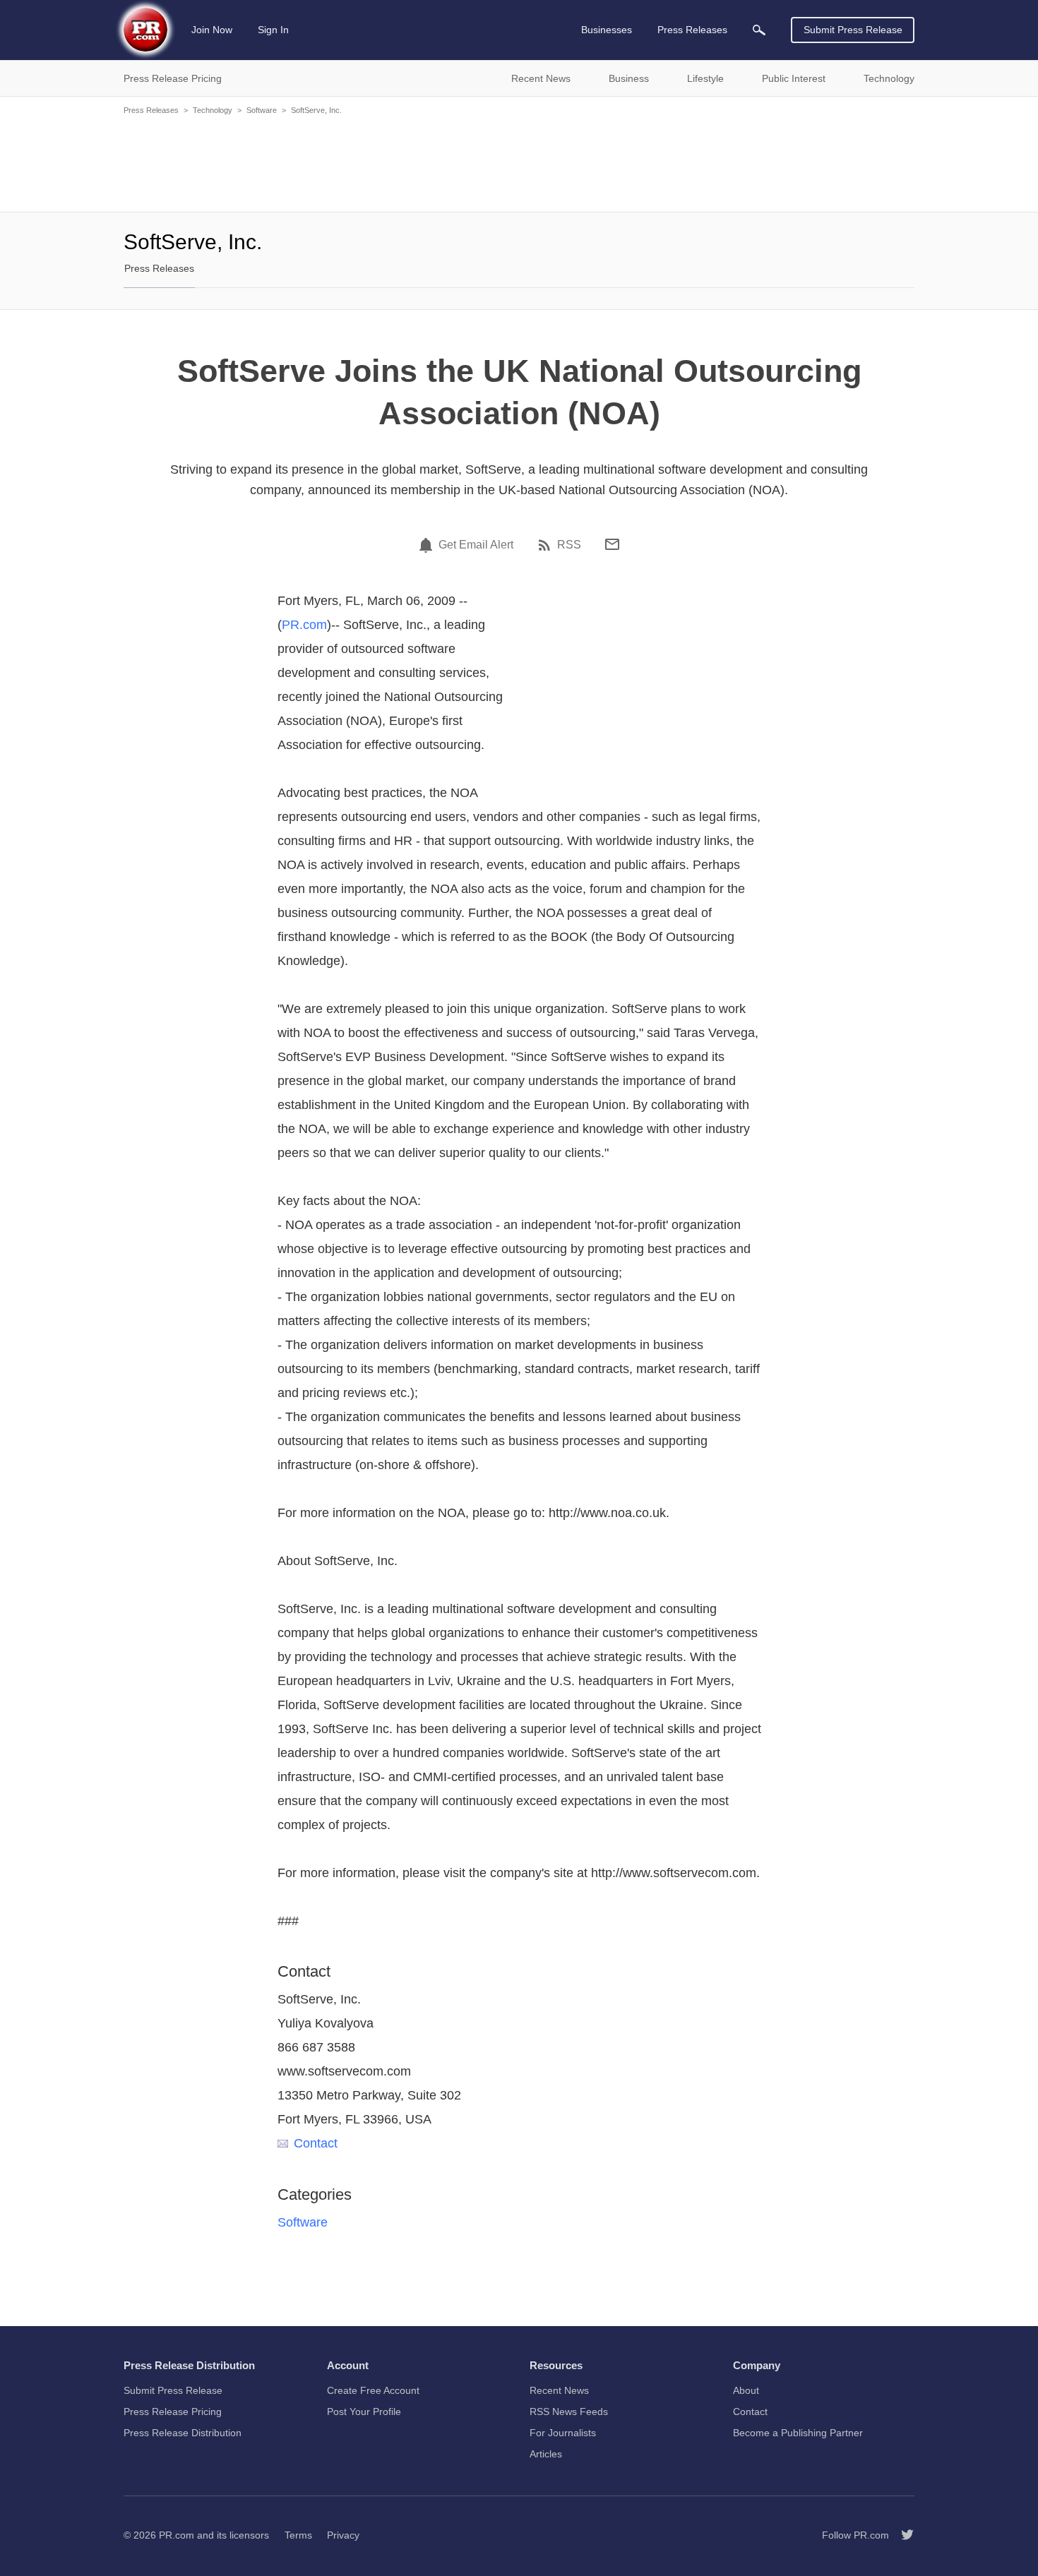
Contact (316, 2143)
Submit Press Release (853, 30)
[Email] (612, 544)
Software (262, 110)
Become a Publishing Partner (798, 2433)
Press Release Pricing (173, 2412)
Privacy (343, 2535)
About (746, 2390)
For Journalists (563, 2433)
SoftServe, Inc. (316, 110)
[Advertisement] (519, 162)
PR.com (304, 625)
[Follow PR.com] (902, 2535)
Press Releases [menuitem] (692, 30)
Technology (213, 110)
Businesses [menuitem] (607, 30)
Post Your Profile (364, 2412)
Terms (298, 2535)
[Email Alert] (428, 545)
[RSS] (547, 545)
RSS (569, 545)
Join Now (212, 30)
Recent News (559, 2390)
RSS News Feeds (569, 2412)
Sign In (273, 30)
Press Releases (151, 110)
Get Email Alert (476, 545)
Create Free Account (373, 2390)
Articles (546, 2454)
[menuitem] (759, 30)
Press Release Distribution (183, 2433)
